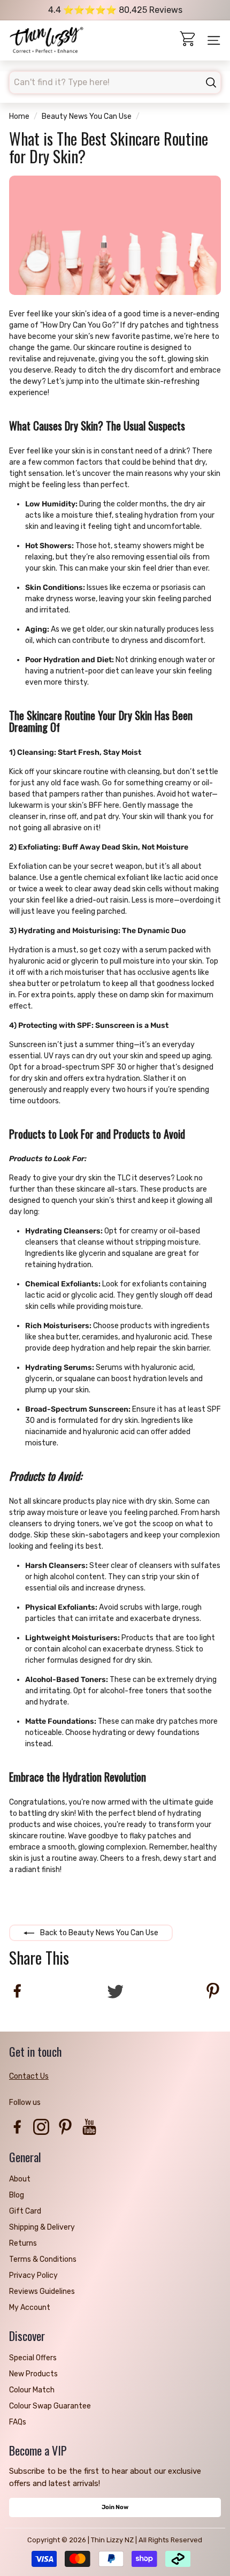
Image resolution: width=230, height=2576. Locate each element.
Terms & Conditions (43, 2259)
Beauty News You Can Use (87, 116)
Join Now (115, 2507)
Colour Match (32, 2390)
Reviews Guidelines (42, 2291)
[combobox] (115, 82)
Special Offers (33, 2358)
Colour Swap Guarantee (50, 2406)
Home (19, 116)
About (20, 2179)
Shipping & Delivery (42, 2227)
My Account (30, 2308)
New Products (33, 2374)
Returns (23, 2243)
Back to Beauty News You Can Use (98, 1933)
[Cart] (189, 40)
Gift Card (25, 2211)
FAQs (18, 2422)
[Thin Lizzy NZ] (47, 41)
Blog (17, 2195)
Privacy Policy (33, 2275)
